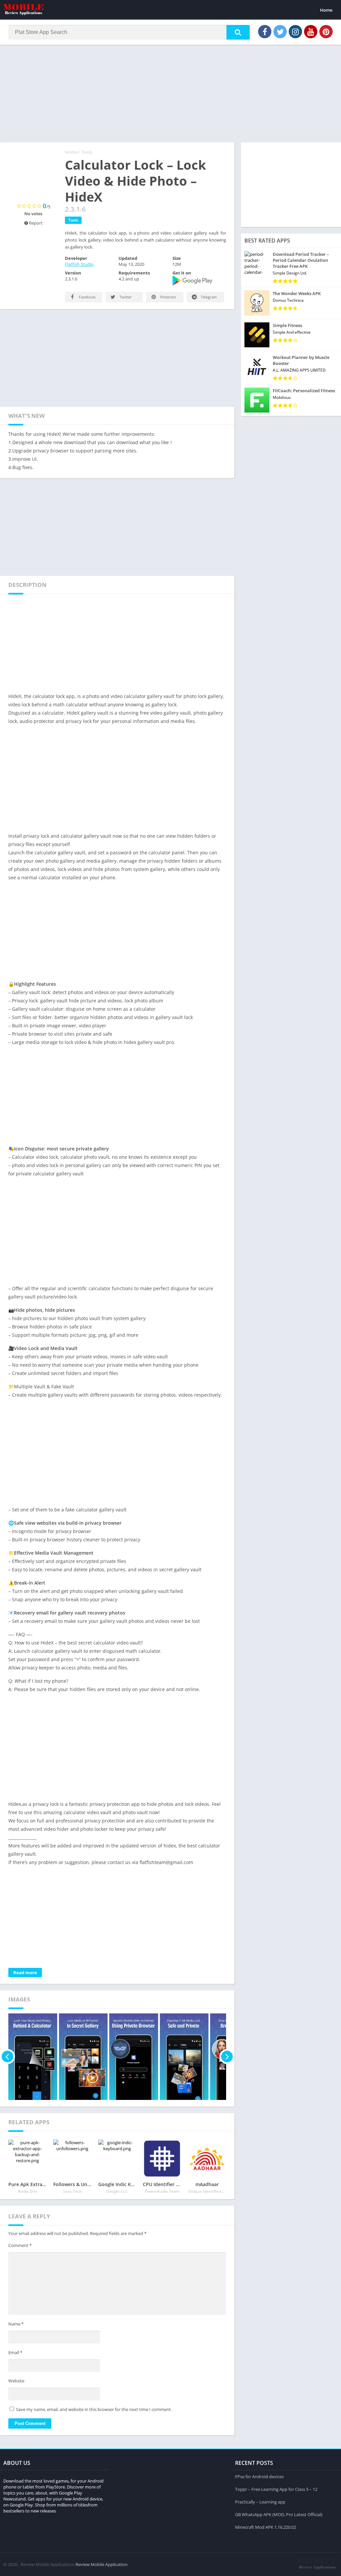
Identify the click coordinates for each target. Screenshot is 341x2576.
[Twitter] (280, 32)
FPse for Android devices (259, 2477)
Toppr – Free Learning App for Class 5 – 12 (276, 2489)
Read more (25, 1973)
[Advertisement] (170, 93)
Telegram (208, 297)
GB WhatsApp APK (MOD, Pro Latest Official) (279, 2514)
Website (16, 2381)
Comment (20, 2245)
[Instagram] (295, 32)
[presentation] (7, 2057)
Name (16, 2324)
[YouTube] (311, 32)
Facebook (87, 297)
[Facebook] (265, 32)
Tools (87, 152)
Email (15, 2352)
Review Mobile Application (102, 2564)
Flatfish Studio (79, 264)
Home (326, 10)
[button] (238, 32)
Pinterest (168, 297)
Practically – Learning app (260, 2502)
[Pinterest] (326, 32)
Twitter (125, 297)
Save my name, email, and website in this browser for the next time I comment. (94, 2409)
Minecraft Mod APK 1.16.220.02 (266, 2527)
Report (35, 223)
